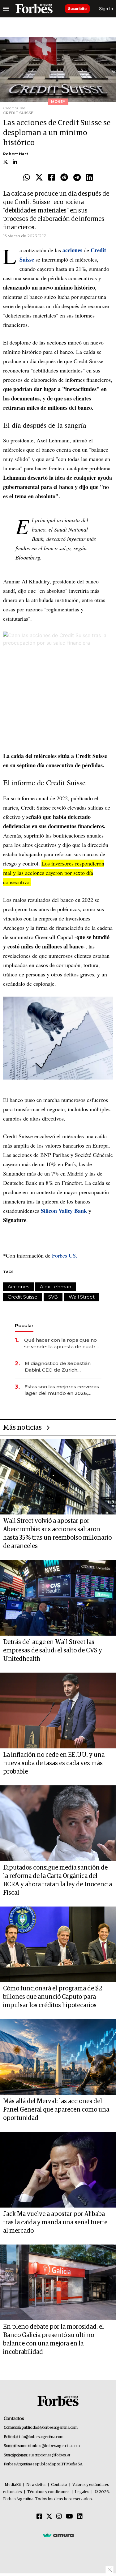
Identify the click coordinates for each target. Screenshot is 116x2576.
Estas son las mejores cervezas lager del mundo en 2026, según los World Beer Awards (62, 1390)
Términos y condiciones (48, 2492)
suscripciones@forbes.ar (49, 2455)
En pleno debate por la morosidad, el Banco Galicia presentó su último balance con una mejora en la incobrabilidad (54, 2339)
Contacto (59, 2485)
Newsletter (36, 2485)
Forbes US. (65, 1255)
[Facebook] (52, 178)
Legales (82, 2492)
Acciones (18, 1287)
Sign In (106, 9)
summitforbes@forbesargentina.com (49, 2446)
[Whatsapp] (27, 178)
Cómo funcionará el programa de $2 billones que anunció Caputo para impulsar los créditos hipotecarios (53, 1997)
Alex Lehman (56, 1287)
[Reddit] (64, 178)
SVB (53, 1297)
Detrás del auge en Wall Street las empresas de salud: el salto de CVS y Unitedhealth (53, 1651)
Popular (24, 1325)
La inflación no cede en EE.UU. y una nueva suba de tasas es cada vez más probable (54, 1763)
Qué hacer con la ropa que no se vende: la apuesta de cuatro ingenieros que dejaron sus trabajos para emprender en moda (61, 1343)
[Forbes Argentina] (34, 9)
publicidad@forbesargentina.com (50, 2428)
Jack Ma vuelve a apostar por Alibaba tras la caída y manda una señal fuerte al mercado (55, 2222)
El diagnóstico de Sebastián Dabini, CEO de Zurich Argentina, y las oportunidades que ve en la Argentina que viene (62, 1367)
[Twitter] (39, 178)
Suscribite (77, 9)
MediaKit (13, 2485)
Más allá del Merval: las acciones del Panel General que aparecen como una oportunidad (56, 2110)
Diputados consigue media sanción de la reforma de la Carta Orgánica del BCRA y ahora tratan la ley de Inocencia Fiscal (58, 1880)
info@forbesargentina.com (41, 2437)
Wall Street (82, 1297)
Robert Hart (16, 154)
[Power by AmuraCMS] (58, 2535)
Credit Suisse (23, 1297)
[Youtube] (69, 2517)
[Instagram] (59, 2517)
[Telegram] (77, 178)
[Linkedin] (89, 178)
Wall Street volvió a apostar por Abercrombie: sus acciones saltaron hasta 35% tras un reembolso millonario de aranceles (57, 1534)
